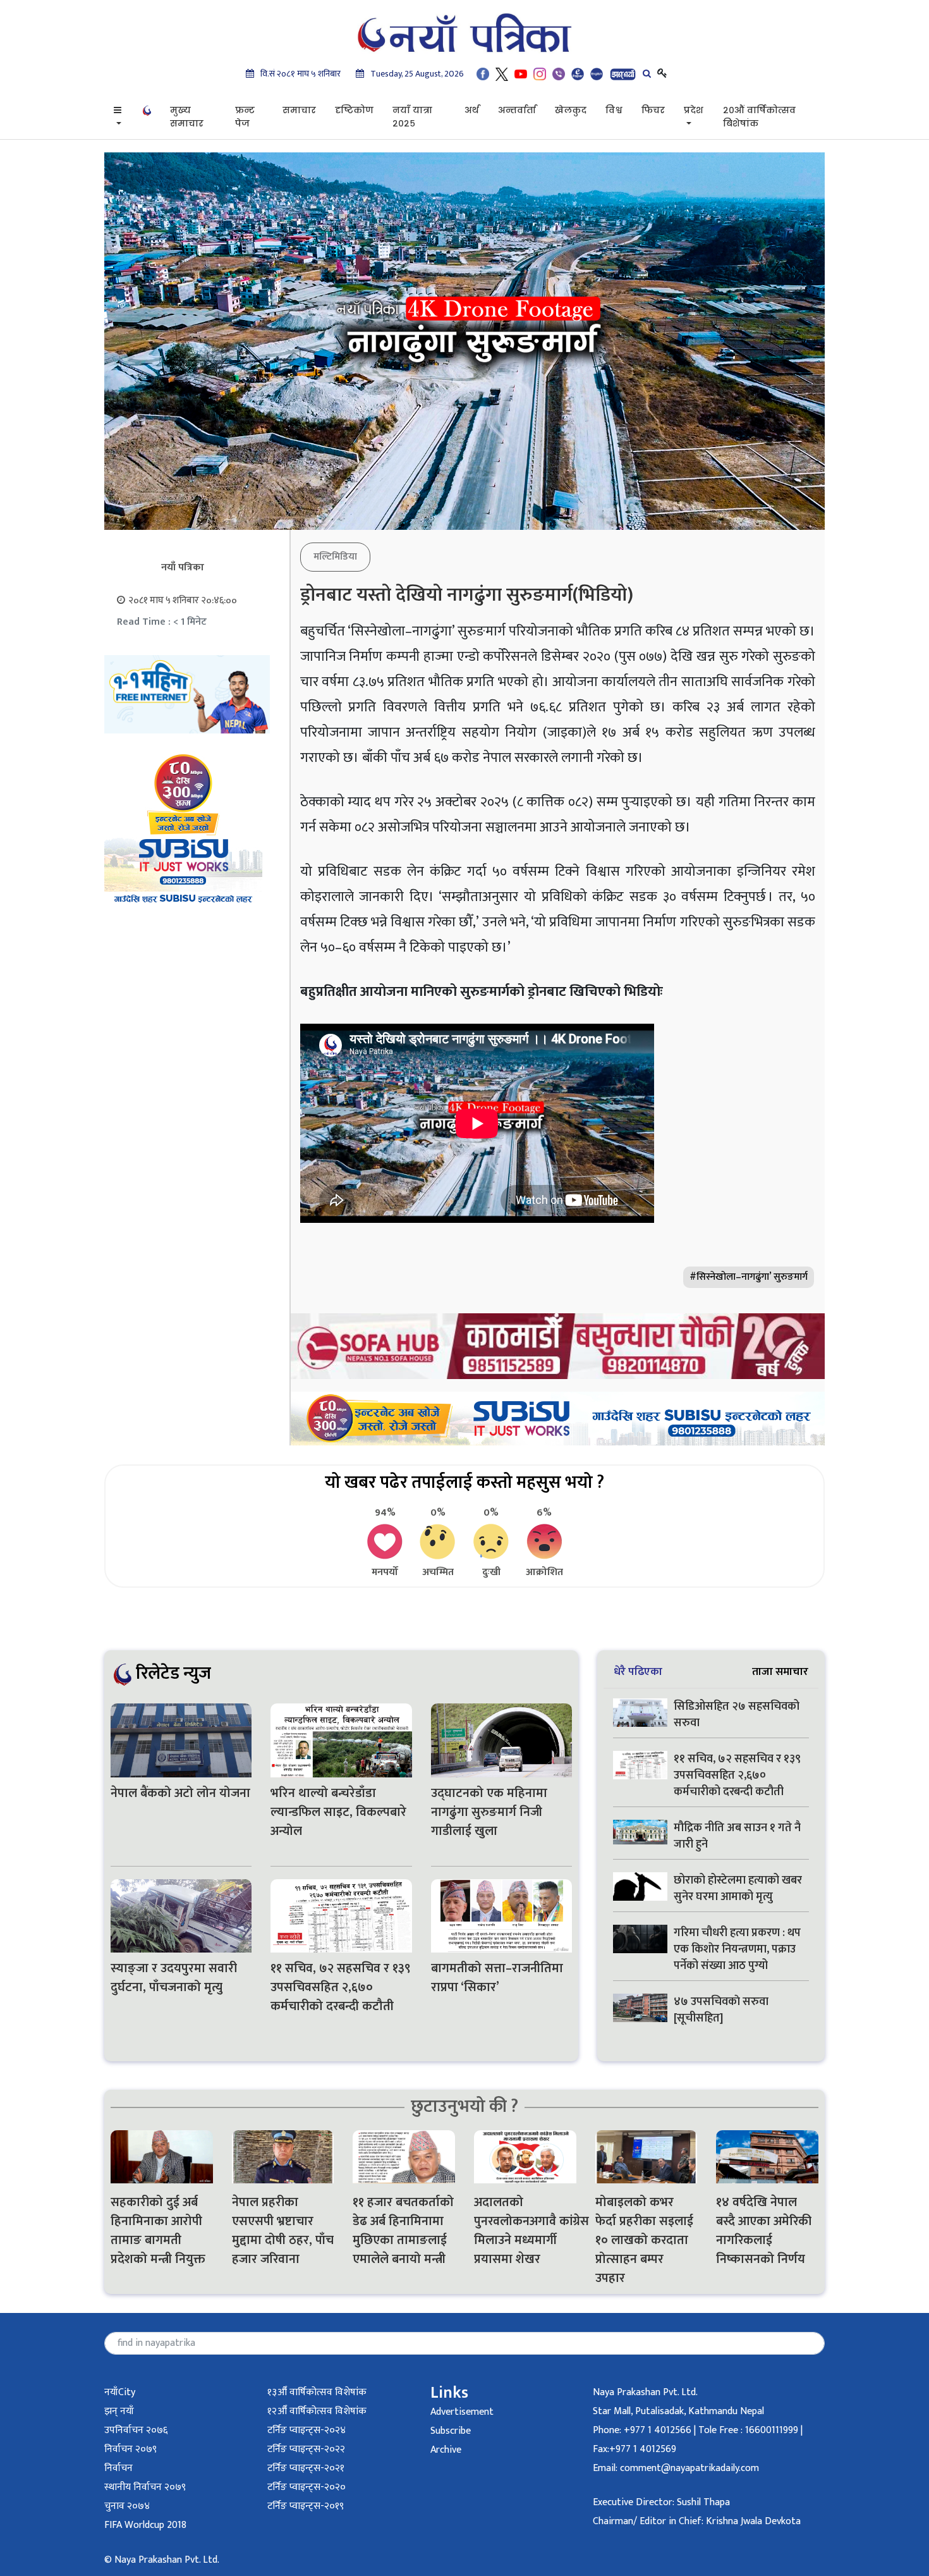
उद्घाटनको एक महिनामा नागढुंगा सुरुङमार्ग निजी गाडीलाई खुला (489, 1812)
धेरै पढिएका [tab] (638, 1671)
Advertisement (462, 2412)
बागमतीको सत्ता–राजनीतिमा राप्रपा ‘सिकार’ (497, 1978)
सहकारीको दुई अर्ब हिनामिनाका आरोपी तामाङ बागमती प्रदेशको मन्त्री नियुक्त (158, 2231)
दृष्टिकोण (354, 110)
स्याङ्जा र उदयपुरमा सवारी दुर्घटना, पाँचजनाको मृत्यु (174, 1978)
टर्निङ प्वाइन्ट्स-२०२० (307, 2487)
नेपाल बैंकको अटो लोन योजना (180, 1793)
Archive (446, 2450)
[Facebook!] (483, 74)
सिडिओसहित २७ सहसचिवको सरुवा (737, 1715)
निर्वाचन (118, 2468)
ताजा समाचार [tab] (780, 1671)
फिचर (653, 110)
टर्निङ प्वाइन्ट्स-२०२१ (306, 2468)
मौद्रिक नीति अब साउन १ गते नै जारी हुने (737, 1836)
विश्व (614, 110)
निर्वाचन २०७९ (131, 2449)
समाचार (299, 110)
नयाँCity (120, 2392)
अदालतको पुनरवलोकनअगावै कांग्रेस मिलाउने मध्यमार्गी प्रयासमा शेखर (525, 2231)
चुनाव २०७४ (127, 2506)
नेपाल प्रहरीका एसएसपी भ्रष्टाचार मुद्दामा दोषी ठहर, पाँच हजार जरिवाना (283, 2231)
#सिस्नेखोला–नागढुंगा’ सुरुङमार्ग (749, 1277)
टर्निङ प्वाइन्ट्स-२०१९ (306, 2506)
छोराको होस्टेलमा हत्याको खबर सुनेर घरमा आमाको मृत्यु (738, 1889)
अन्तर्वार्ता (517, 110)
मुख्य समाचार (187, 117)
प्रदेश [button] (694, 110)
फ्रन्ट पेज (245, 117)
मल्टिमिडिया (335, 557)
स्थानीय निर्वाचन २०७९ (145, 2487)
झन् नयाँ (119, 2411)
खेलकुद (571, 110)
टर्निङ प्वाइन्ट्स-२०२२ (306, 2449)
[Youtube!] (521, 74)
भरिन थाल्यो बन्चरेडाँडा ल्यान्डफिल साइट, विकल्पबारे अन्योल (338, 1812)
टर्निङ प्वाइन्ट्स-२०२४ (307, 2430)
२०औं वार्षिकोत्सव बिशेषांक (759, 117)
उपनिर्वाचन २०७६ (136, 2430)
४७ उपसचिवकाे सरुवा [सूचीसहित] (721, 2010)
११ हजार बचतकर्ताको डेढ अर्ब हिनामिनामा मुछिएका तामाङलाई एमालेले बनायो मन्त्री (403, 2231)
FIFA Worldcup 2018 (145, 2525)
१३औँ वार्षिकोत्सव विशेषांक (317, 2392)
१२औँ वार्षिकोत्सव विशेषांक (317, 2411)
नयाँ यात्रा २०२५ (412, 117)
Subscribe (451, 2431)
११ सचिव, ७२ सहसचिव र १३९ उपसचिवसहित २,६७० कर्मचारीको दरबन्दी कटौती (341, 1987)
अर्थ (472, 110)
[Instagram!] (540, 74)
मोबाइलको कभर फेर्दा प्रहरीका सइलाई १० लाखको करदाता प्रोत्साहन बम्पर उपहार (644, 2240)
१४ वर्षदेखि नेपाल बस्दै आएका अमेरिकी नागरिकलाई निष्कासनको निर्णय (764, 2231)
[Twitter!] (502, 74)
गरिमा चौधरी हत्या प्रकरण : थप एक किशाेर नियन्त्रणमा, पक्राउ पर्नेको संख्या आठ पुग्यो (737, 1949)
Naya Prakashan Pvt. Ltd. (645, 2392)
